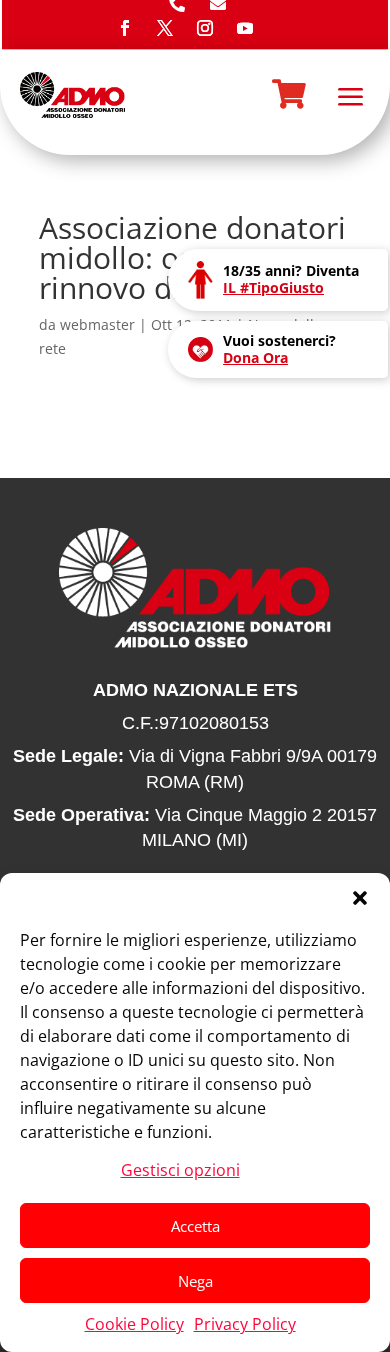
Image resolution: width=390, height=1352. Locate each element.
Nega (195, 1281)
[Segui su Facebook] (125, 28)
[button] (360, 898)
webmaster (97, 324)
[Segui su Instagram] (205, 28)
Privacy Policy (245, 1324)
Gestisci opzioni (180, 1170)
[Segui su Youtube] (245, 28)
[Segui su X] (165, 28)
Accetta (195, 1226)
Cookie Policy (134, 1324)
